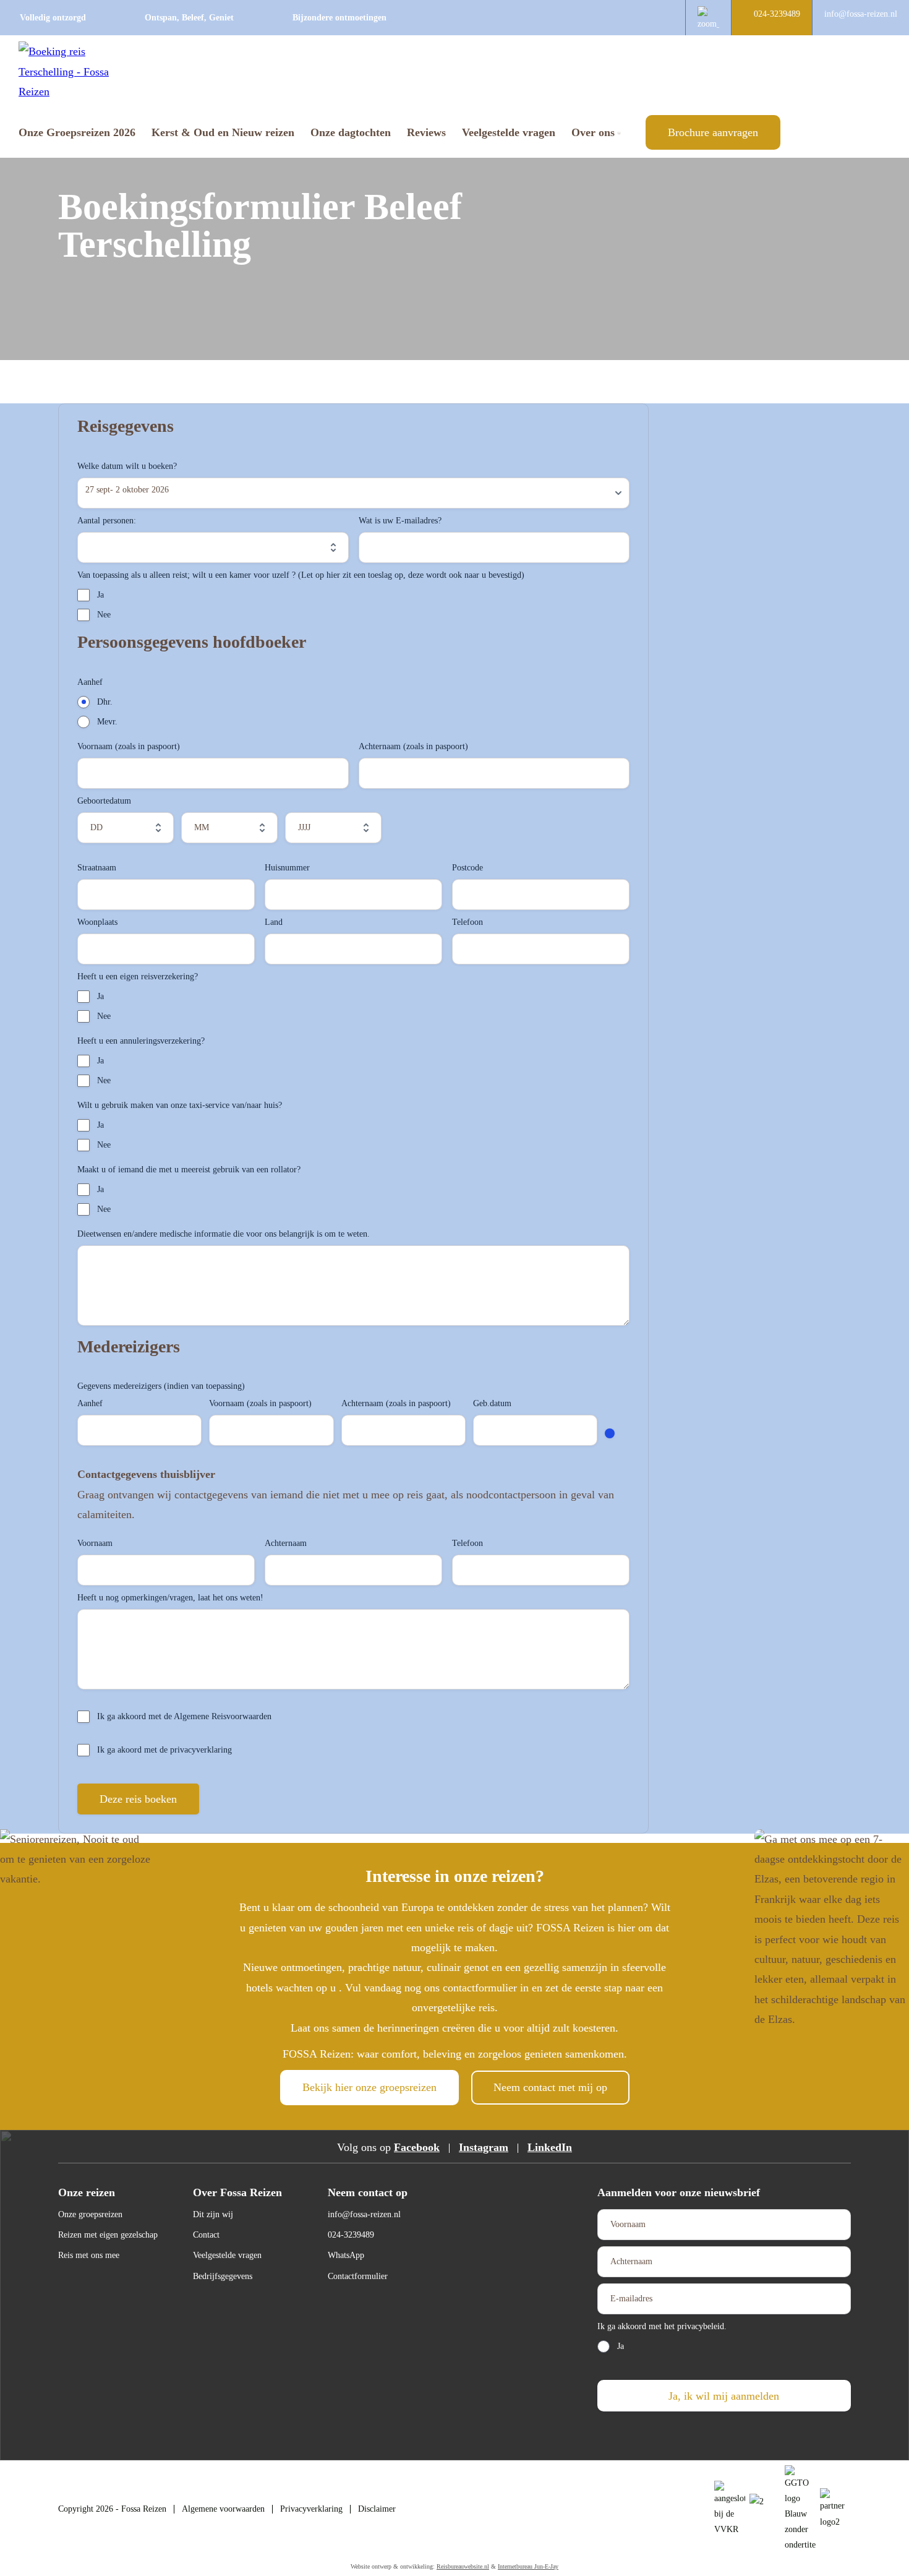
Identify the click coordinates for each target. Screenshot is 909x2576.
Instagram (484, 2147)
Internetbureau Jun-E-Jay (528, 2566)
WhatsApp (346, 2255)
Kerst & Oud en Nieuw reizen (223, 132)
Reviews (426, 132)
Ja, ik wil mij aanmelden (724, 2396)
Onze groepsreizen (90, 2214)
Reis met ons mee (89, 2255)
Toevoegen (610, 1433)
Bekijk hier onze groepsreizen (369, 2087)
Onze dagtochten (351, 132)
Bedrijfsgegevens (223, 2276)
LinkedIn (550, 2147)
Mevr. (107, 722)
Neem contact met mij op (550, 2087)
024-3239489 (777, 14)
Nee (104, 615)
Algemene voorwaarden (223, 2509)
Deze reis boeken (138, 1799)
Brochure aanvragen (713, 132)
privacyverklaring (201, 1750)
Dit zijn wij (213, 2214)
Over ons (593, 132)
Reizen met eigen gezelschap (108, 2235)
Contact (206, 2235)
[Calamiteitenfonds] (765, 2509)
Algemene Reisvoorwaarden (223, 1716)
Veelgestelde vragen (509, 132)
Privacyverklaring (311, 2509)
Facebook (417, 2147)
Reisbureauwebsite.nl (463, 2566)
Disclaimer (377, 2509)
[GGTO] (835, 2509)
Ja (100, 595)
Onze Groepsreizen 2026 (77, 132)
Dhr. (105, 702)
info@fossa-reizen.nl (861, 14)
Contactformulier (358, 2276)
